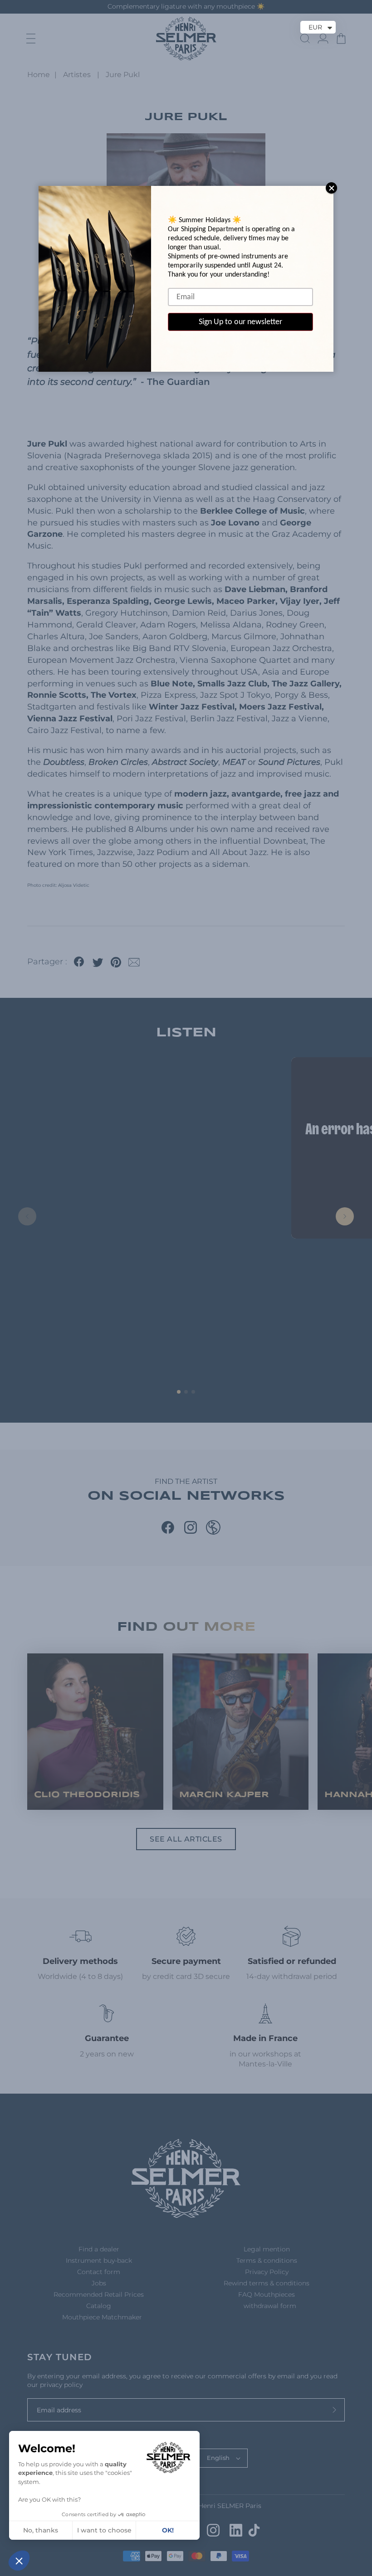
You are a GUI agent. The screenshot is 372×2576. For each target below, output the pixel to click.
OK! (168, 2530)
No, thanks (41, 2530)
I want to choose (104, 2530)
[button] (19, 2561)
